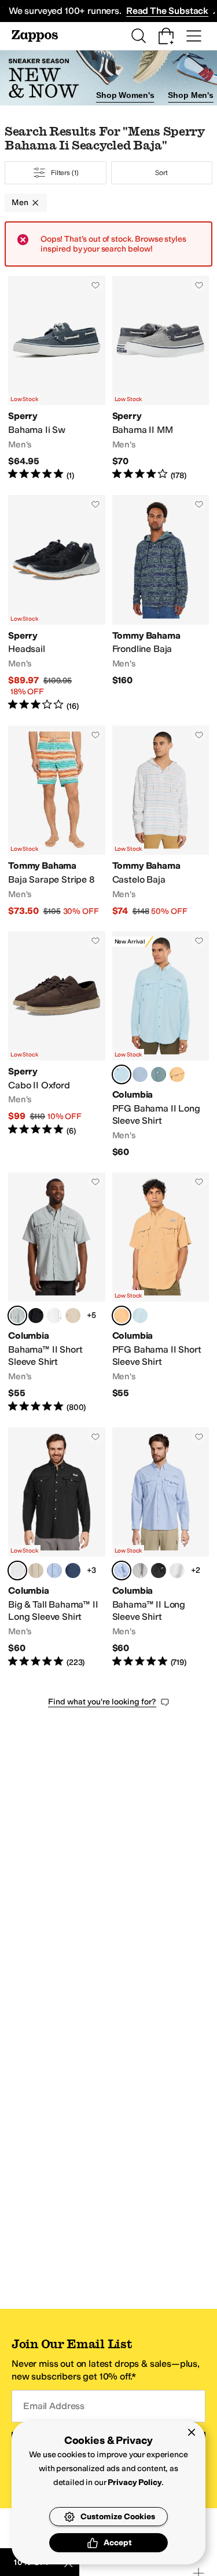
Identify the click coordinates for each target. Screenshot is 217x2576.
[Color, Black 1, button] (36, 1316)
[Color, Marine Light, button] (140, 1316)
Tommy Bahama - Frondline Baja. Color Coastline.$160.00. (161, 603)
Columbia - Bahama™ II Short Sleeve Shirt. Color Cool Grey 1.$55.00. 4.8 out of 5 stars (57, 1293)
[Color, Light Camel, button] (177, 1074)
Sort (161, 173)
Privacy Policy (135, 2482)
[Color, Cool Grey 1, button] (140, 1571)
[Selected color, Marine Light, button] (122, 1074)
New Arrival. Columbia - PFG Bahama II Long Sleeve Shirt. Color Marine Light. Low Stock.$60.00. (161, 1045)
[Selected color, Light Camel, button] (122, 1316)
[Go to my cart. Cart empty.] (166, 36)
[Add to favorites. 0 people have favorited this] (95, 285)
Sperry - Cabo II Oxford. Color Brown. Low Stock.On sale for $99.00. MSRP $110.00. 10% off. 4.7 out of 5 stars (57, 1045)
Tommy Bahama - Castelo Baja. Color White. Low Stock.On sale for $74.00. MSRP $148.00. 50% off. (161, 821)
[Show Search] (138, 36)
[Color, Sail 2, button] (54, 1571)
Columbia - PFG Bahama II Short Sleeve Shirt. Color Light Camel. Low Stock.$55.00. (161, 1293)
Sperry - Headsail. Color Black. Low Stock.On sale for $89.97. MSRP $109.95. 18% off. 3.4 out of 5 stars (57, 603)
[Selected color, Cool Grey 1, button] (17, 1316)
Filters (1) (65, 173)
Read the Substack (167, 11)
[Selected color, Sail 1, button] (122, 1571)
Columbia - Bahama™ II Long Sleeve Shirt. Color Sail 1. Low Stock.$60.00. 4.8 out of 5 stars (161, 1548)
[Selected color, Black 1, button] (17, 1571)
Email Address (54, 2406)
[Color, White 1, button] (54, 1316)
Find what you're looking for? (102, 1702)
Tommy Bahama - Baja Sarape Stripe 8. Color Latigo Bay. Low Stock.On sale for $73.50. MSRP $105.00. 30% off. (57, 821)
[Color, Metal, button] (159, 1074)
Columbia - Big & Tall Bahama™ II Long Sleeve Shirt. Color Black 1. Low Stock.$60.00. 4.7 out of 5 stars (57, 1548)
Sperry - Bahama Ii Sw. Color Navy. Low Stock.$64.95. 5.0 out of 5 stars (57, 378)
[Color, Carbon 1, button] (73, 1571)
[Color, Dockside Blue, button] (140, 1074)
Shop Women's (125, 95)
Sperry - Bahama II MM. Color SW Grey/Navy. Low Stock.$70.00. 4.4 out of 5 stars (161, 378)
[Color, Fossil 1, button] (73, 1316)
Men (20, 203)
